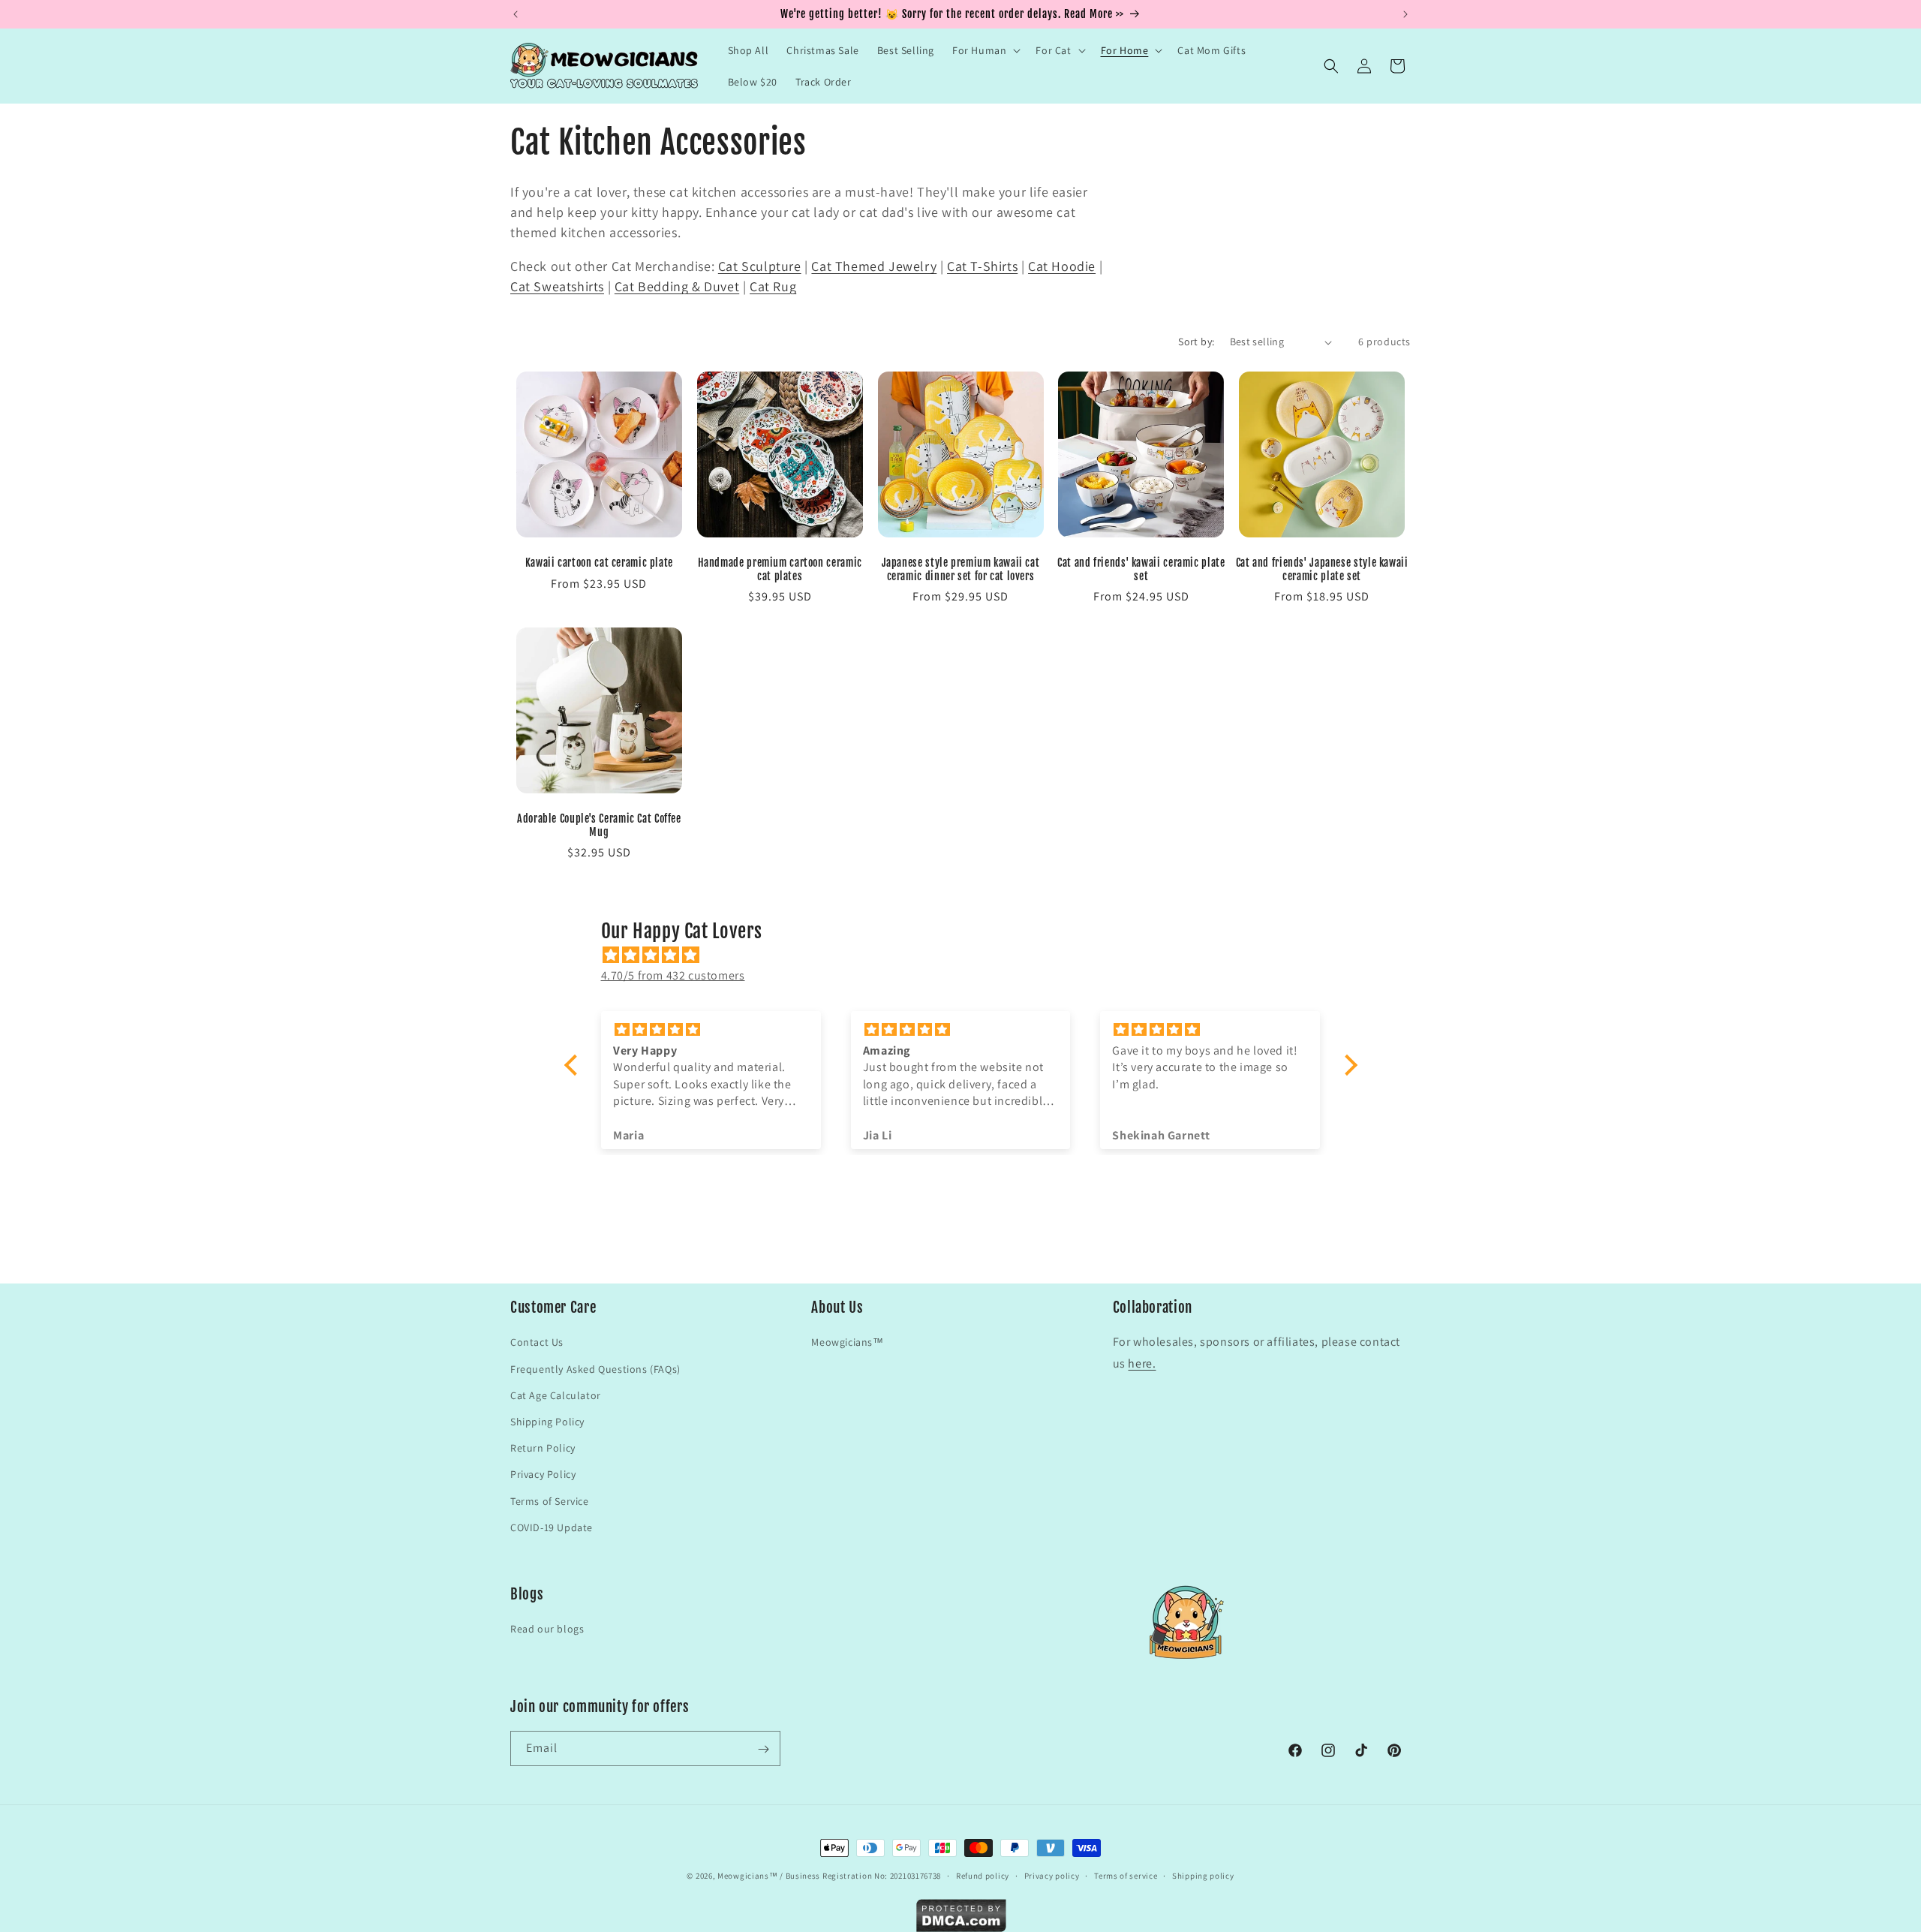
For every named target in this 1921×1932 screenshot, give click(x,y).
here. (1142, 1363)
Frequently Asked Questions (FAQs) (595, 1368)
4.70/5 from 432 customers (673, 975)
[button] (985, 50)
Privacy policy (1052, 1875)
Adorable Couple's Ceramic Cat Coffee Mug (599, 825)
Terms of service (1126, 1875)
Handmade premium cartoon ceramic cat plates (780, 569)
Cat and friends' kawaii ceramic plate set (1141, 569)
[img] (968, 955)
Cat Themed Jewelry (874, 266)
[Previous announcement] (516, 14)
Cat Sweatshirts (557, 286)
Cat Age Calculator (556, 1395)
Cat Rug (773, 286)
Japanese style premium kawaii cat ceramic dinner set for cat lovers (961, 569)
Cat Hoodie (1062, 266)
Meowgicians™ (847, 1342)
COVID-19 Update (552, 1527)
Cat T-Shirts (982, 266)
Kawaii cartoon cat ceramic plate (599, 563)
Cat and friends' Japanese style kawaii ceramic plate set (1322, 569)
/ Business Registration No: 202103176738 (860, 1876)
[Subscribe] (763, 1749)
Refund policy (983, 1875)
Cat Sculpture (760, 266)
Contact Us (537, 1342)
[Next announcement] (1405, 14)
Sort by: (1196, 342)
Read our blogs (547, 1630)
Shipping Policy (547, 1421)
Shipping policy (1203, 1875)
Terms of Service (550, 1500)
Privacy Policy (543, 1474)
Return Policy (543, 1448)
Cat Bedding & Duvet (677, 286)
